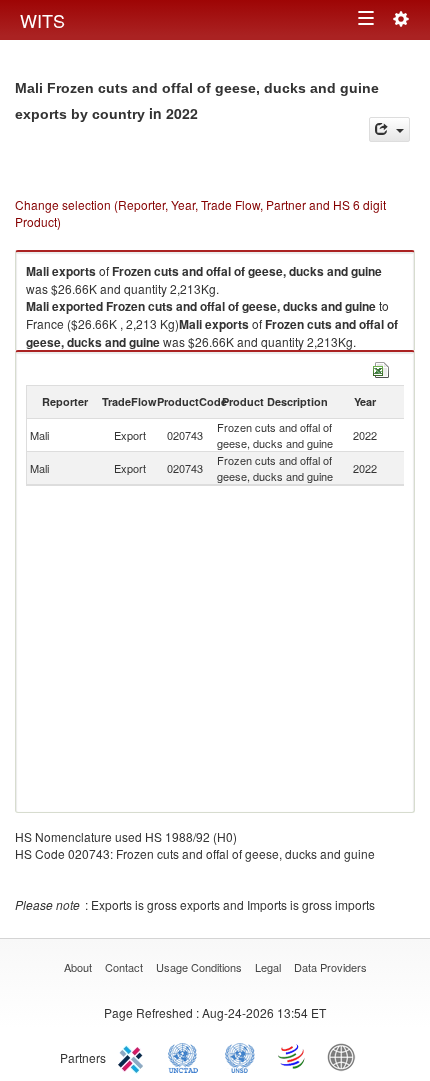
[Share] (389, 129)
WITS (42, 20)
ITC (134, 1056)
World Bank (346, 1056)
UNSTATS (240, 1056)
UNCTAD (187, 1056)
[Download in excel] (381, 367)
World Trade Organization (293, 1056)
